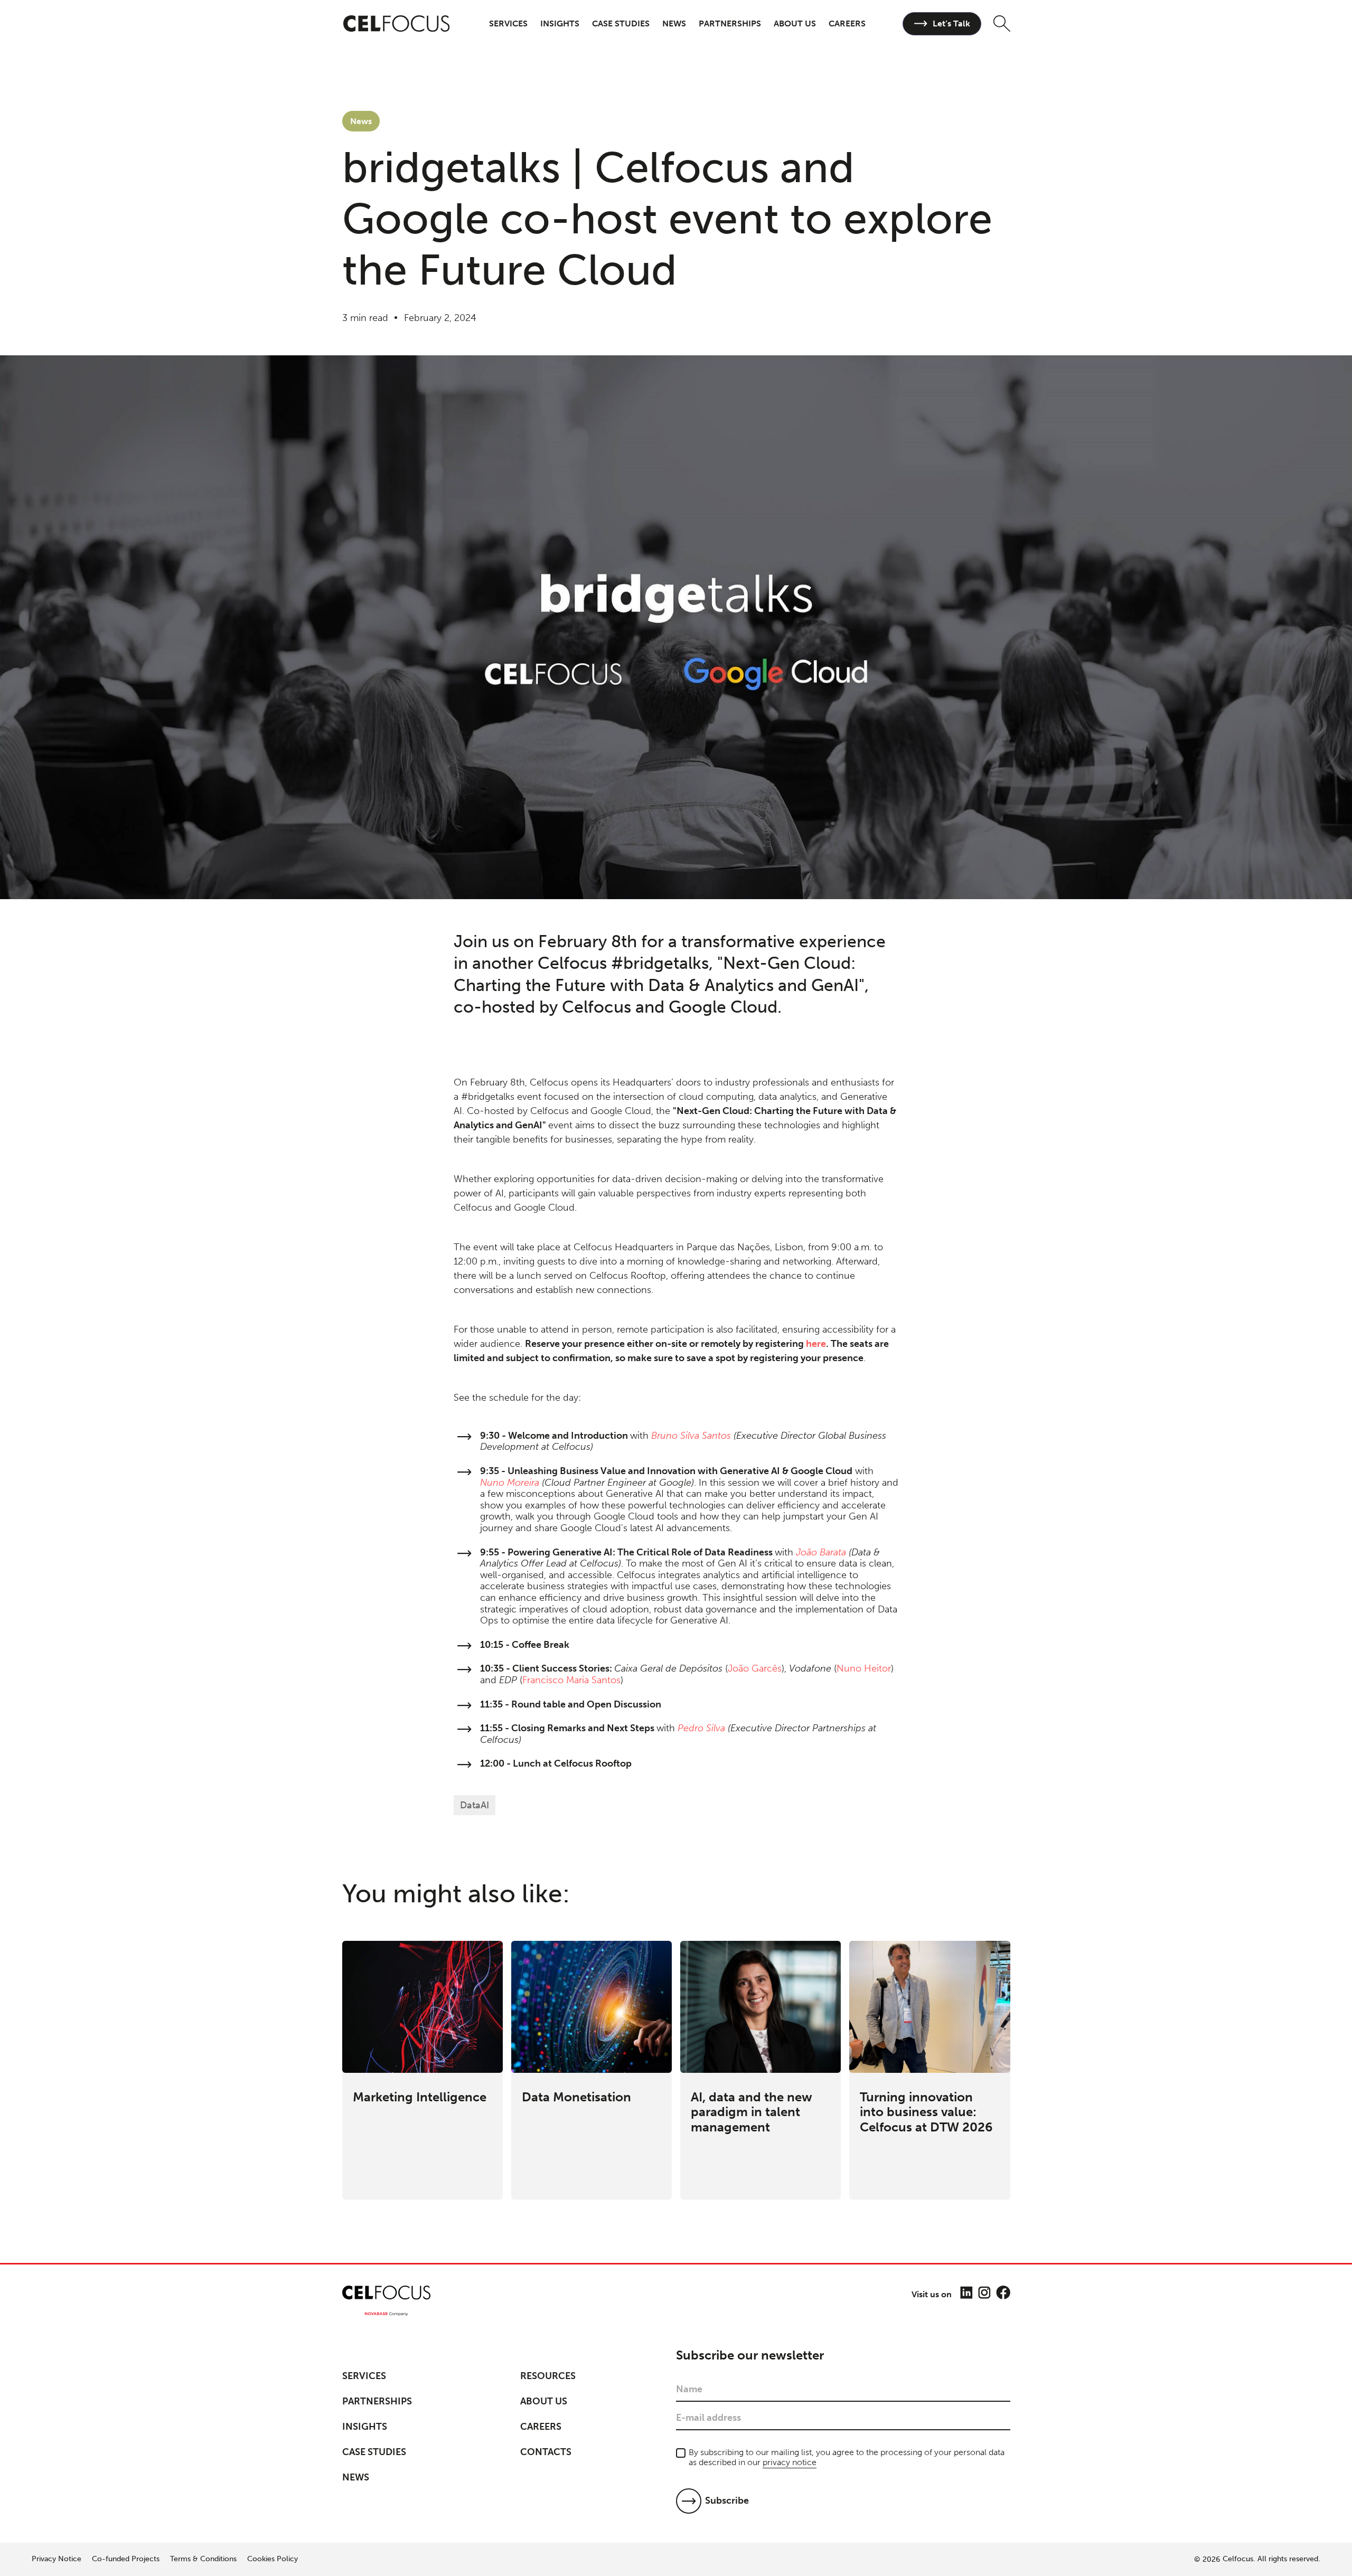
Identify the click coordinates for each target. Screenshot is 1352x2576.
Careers (541, 2427)
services (508, 23)
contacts (546, 2452)
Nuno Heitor (864, 1668)
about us (795, 23)
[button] (508, 23)
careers (847, 23)
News (674, 23)
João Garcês (755, 1668)
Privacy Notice (57, 2559)
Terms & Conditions (203, 2559)
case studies (621, 23)
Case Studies (374, 2452)
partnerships (730, 23)
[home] (397, 24)
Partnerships (377, 2401)
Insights (365, 2427)
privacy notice (790, 2462)
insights (560, 23)
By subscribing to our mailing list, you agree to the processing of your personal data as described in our (847, 2457)
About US (544, 2401)
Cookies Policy (273, 2559)
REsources (548, 2376)
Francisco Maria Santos (571, 1680)
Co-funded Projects (126, 2559)
